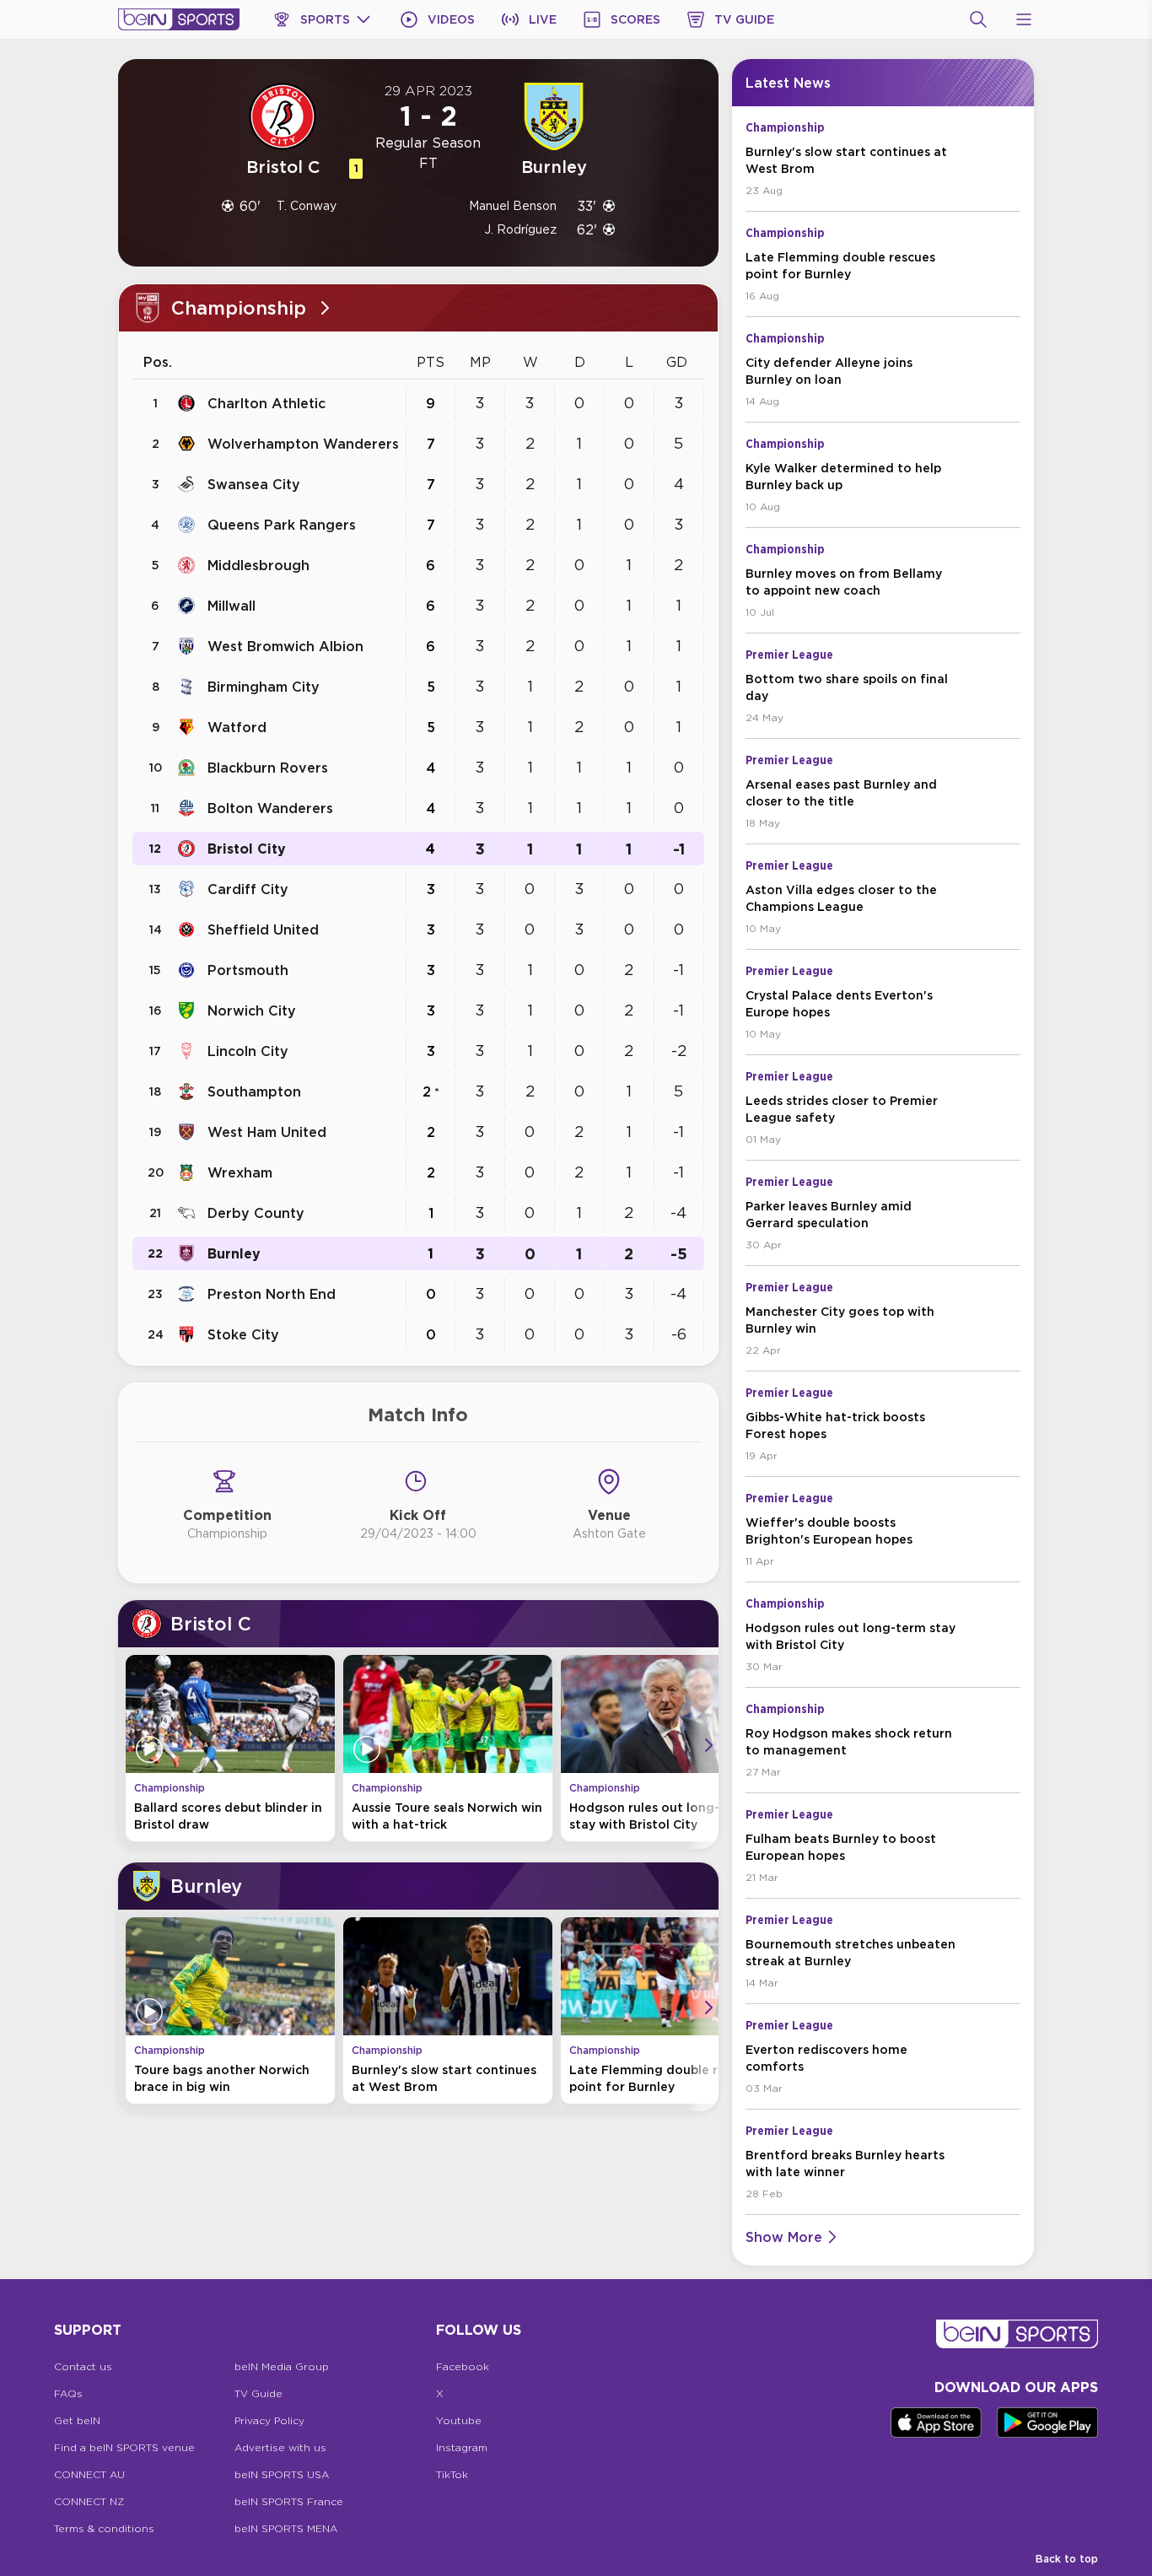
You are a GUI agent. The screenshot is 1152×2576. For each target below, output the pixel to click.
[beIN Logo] (179, 19)
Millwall (231, 606)
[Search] (978, 19)
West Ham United (267, 1132)
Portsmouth (248, 970)
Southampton (254, 1091)
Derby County (256, 1213)
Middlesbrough (258, 565)
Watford (237, 727)
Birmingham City (264, 687)
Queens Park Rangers (282, 525)
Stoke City (243, 1334)
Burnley (234, 1253)
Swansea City (254, 484)
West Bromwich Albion (285, 646)
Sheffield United (263, 930)
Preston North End (272, 1294)
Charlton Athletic (266, 403)
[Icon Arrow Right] (708, 1745)
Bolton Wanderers (270, 808)
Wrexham (240, 1172)
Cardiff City (248, 889)
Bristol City (247, 849)
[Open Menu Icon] (1024, 19)
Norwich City (252, 1010)
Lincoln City (248, 1051)
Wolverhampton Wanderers (303, 444)
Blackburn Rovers (268, 768)
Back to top (1067, 2559)
